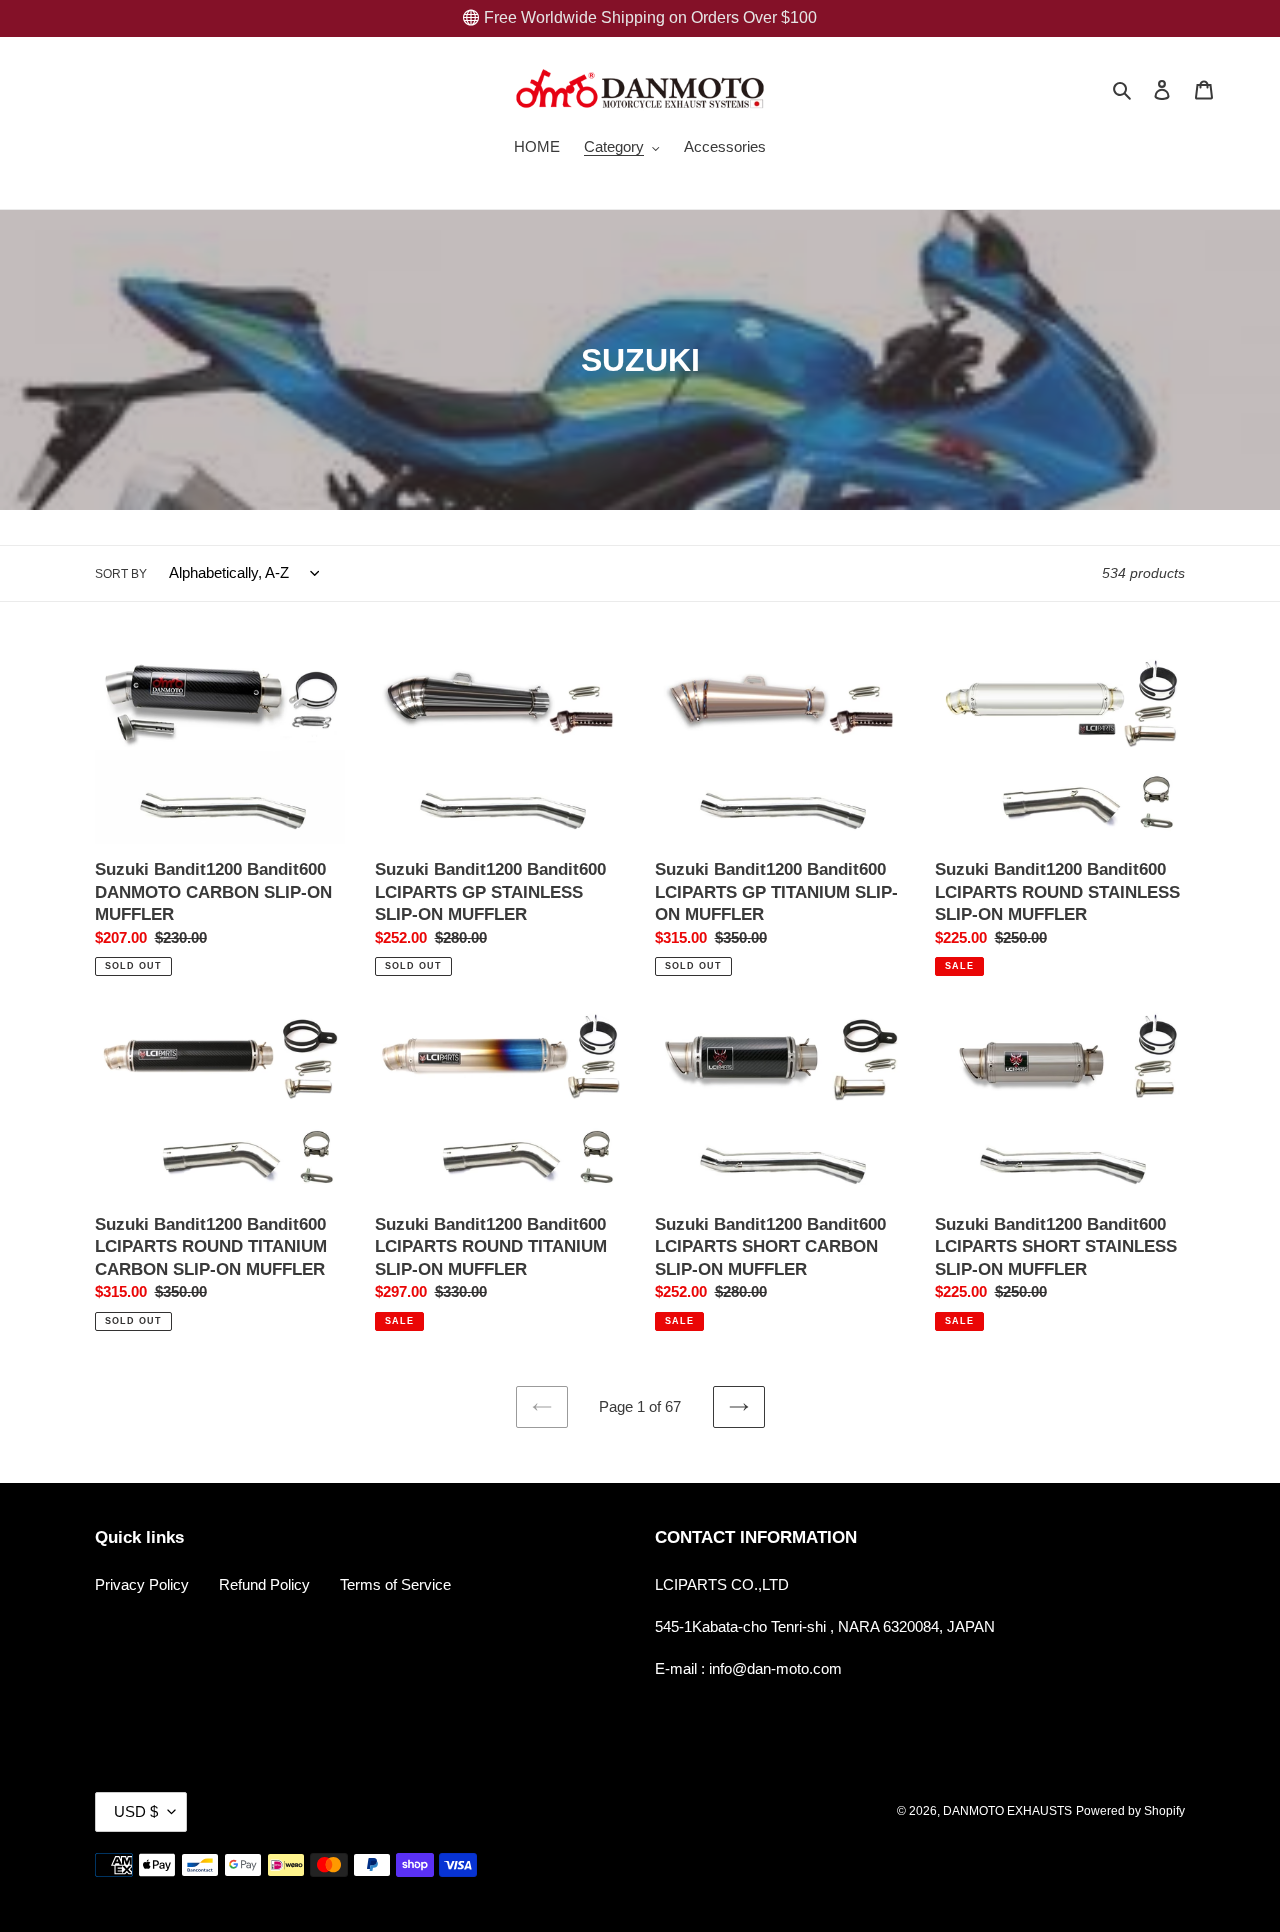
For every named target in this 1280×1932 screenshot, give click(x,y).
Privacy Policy (142, 1584)
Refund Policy (264, 1584)
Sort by (121, 574)
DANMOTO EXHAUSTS (1007, 1811)
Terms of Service (395, 1584)
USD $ (136, 1811)
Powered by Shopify (1130, 1811)
